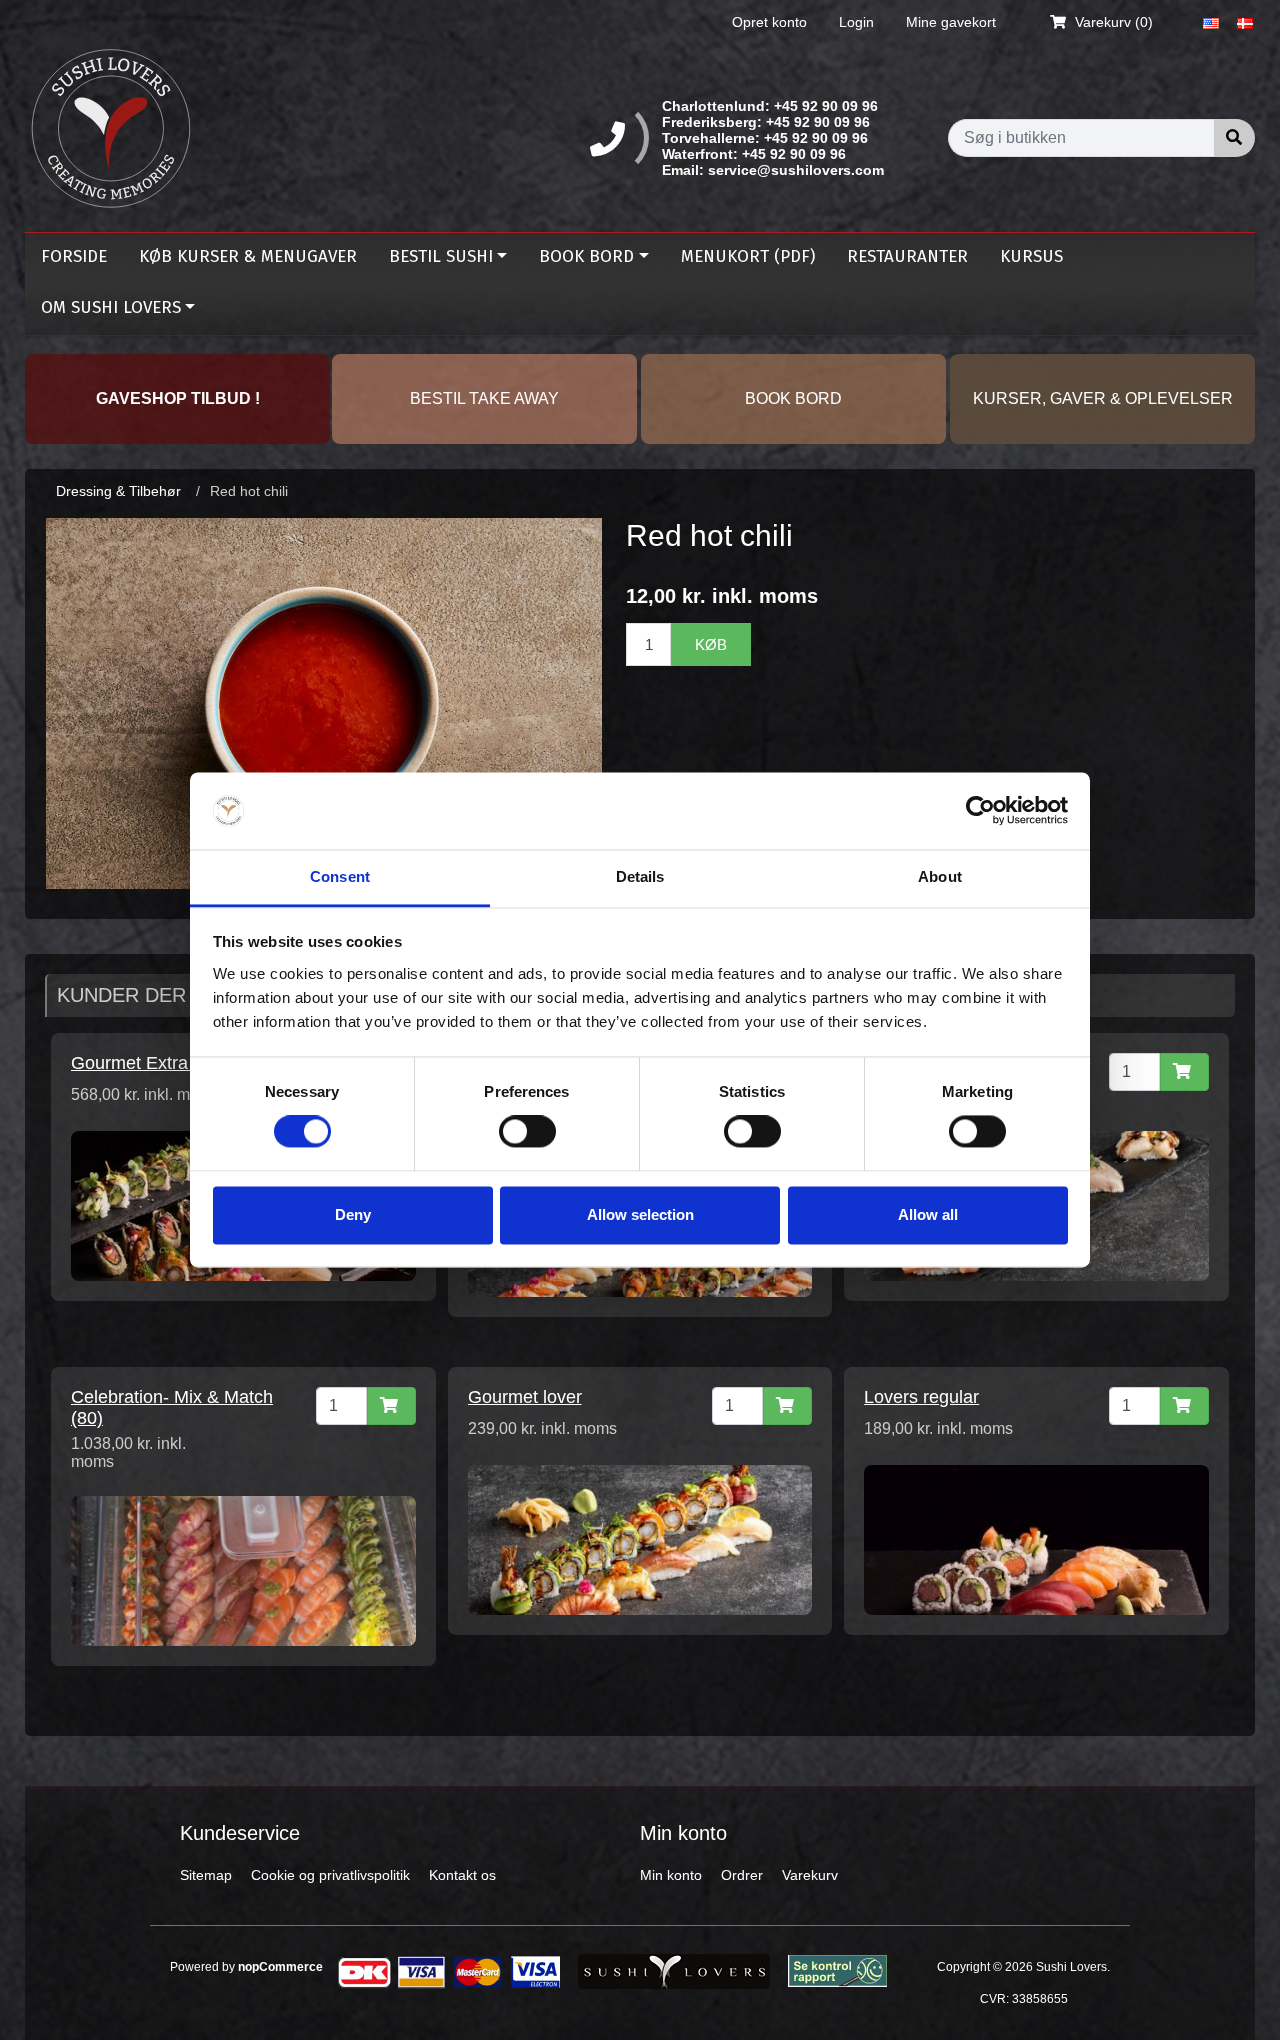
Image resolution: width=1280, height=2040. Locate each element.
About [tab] (940, 876)
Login (856, 22)
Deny (353, 1214)
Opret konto (769, 22)
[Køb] (1184, 1072)
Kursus (1031, 256)
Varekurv (810, 1875)
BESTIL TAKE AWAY (484, 398)
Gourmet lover (525, 1397)
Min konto (671, 1875)
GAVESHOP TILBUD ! (178, 398)
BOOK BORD (793, 398)
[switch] (527, 1132)
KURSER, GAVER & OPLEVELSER (1103, 398)
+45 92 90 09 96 (826, 106)
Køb (711, 644)
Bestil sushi (441, 256)
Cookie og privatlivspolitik (330, 1875)
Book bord (586, 256)
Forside (74, 256)
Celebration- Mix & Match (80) (172, 1408)
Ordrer (742, 1875)
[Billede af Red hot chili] (324, 702)
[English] (1211, 22)
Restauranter (907, 256)
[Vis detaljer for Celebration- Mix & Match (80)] (243, 1570)
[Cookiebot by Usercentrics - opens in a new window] (980, 811)
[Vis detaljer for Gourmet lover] (640, 1539)
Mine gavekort (951, 22)
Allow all (928, 1214)
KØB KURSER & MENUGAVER (248, 256)
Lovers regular (921, 1397)
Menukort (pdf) (748, 256)
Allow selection (640, 1214)
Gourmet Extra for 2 (150, 1063)
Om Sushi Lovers (111, 307)
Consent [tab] (340, 876)
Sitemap (206, 1875)
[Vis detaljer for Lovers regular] (1036, 1539)
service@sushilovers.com (796, 170)
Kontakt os (462, 1875)
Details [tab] (640, 876)
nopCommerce (280, 1967)
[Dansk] (1245, 22)
